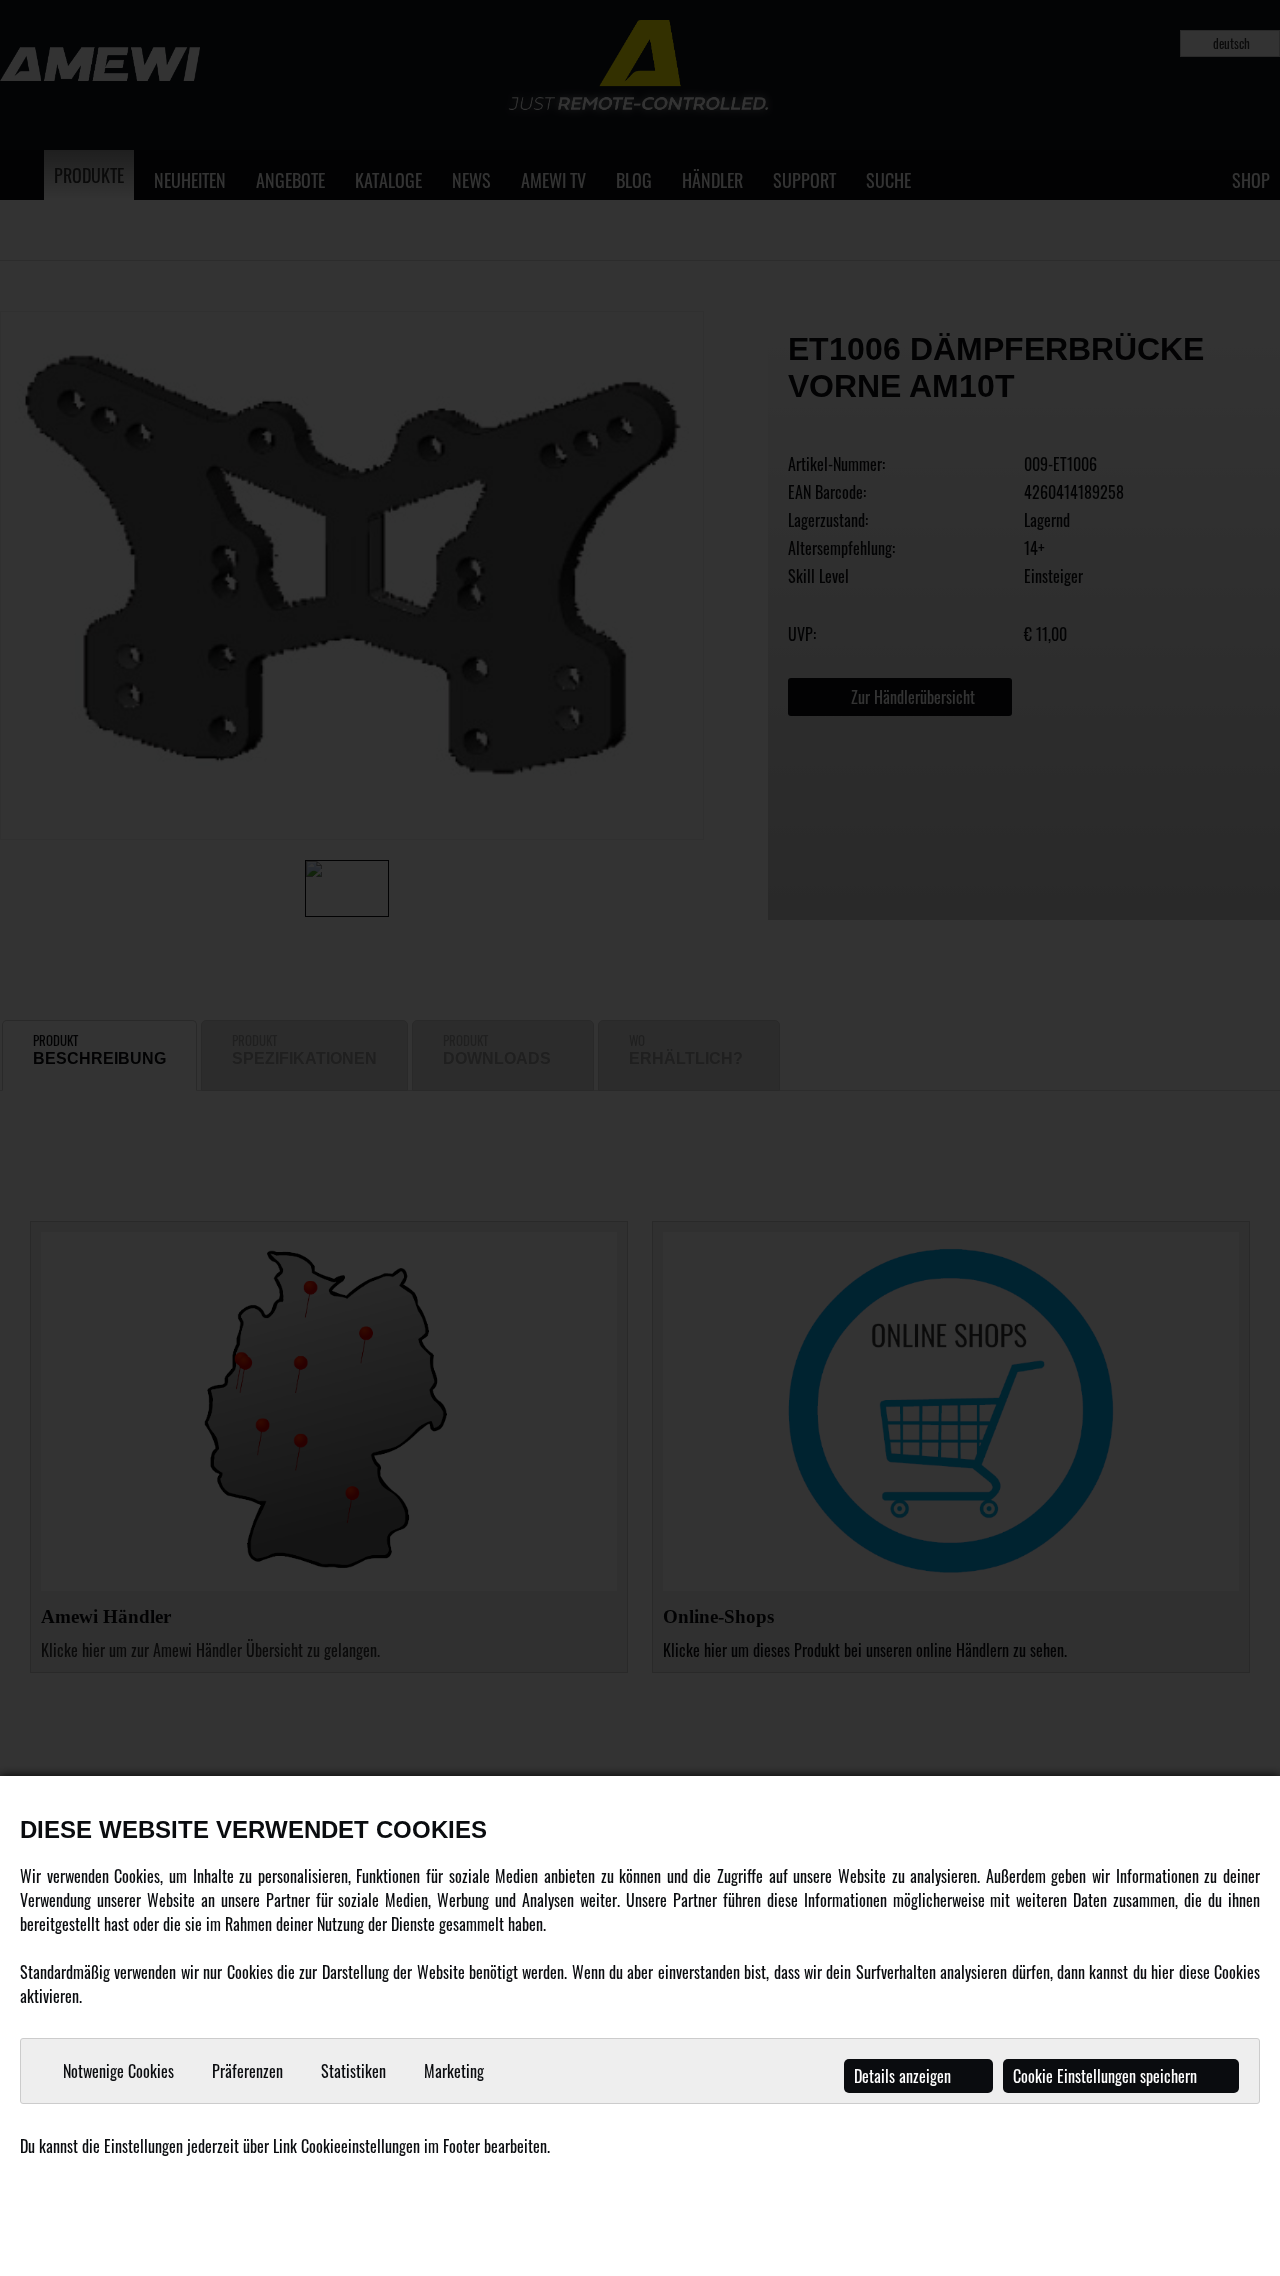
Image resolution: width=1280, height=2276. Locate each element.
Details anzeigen (904, 2076)
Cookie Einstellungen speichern (1107, 2076)
